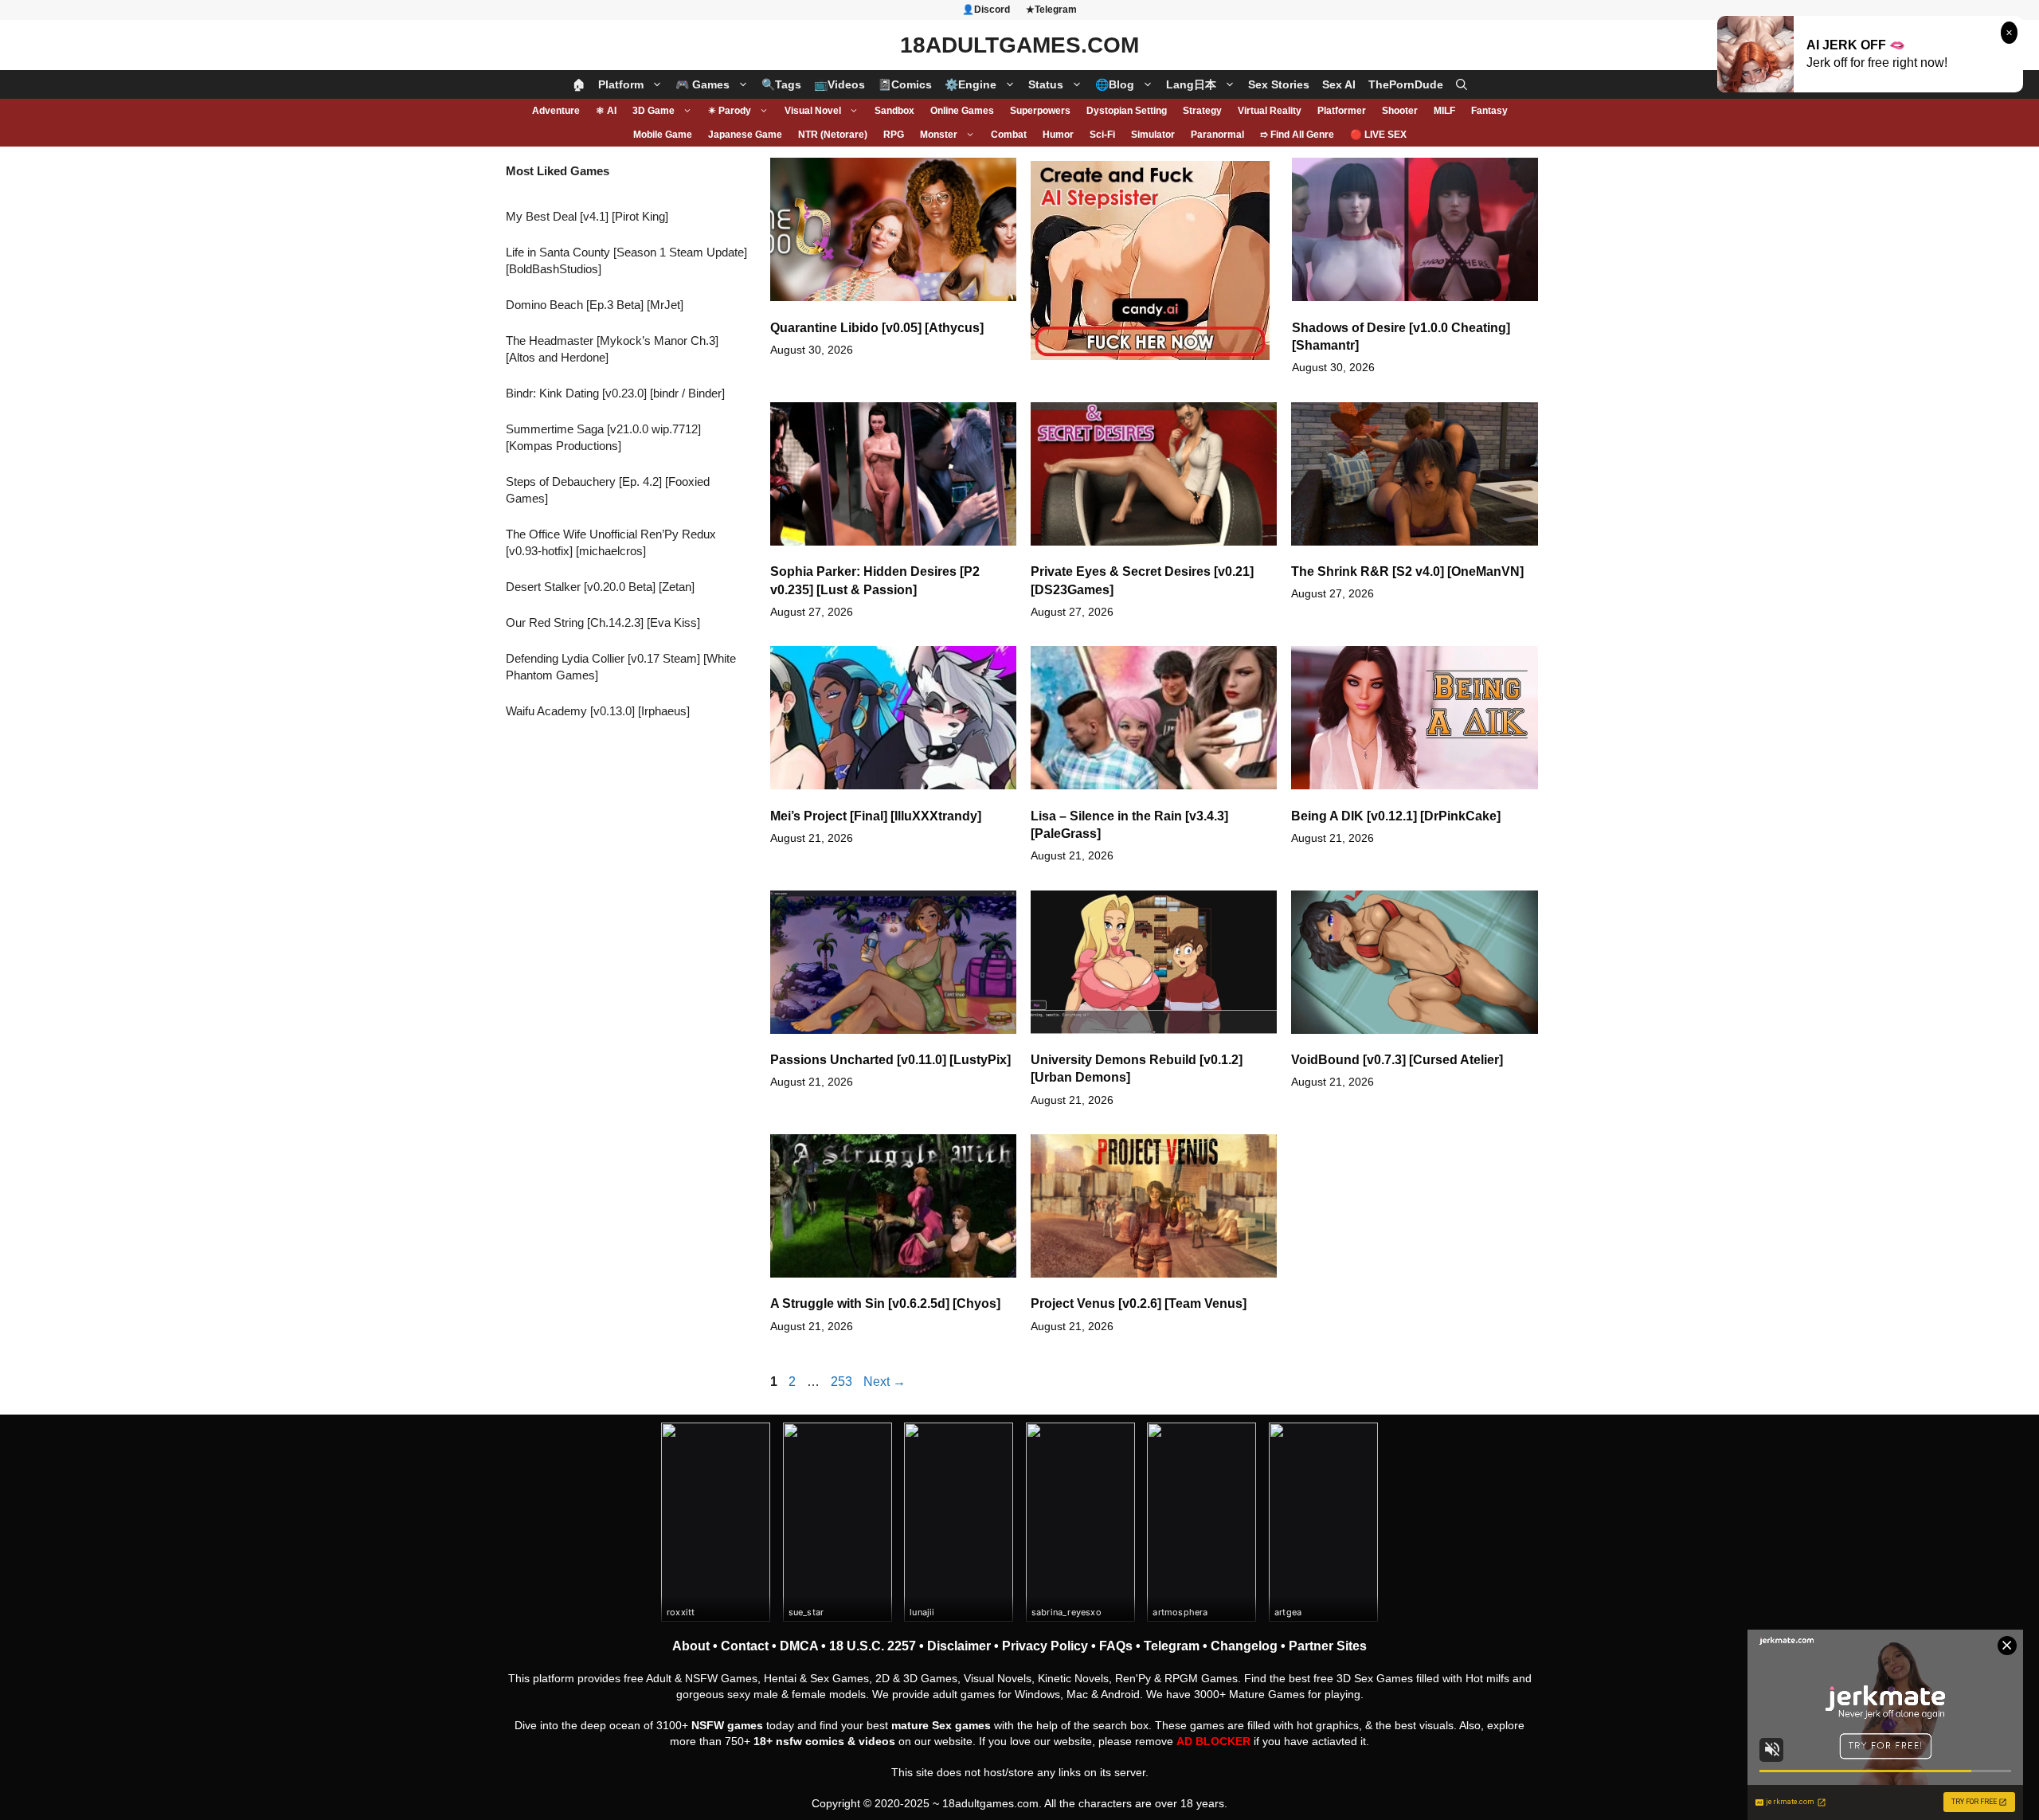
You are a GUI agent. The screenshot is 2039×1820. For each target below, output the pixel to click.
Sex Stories (1279, 84)
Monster (939, 135)
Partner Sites (1328, 1646)
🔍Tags (781, 84)
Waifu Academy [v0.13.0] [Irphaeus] (598, 711)
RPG (894, 135)
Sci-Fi (1102, 135)
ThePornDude (1406, 84)
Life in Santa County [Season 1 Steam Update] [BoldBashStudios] (626, 260)
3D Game (654, 111)
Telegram (1172, 1646)
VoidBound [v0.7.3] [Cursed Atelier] (1397, 1060)
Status (1046, 84)
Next (884, 1382)
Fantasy (1489, 111)
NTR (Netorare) (833, 135)
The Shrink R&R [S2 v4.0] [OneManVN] (1407, 571)
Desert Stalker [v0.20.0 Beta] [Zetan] (600, 587)
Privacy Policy (1045, 1646)
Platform (621, 84)
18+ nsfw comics (799, 1741)
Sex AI (1339, 84)
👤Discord (986, 10)
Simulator (1153, 135)
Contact (745, 1646)
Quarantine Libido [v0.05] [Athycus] (877, 328)
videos (877, 1741)
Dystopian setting (1127, 111)
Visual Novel (813, 111)
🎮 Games (702, 84)
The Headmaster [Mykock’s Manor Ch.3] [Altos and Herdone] (612, 349)
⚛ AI (606, 111)
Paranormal (1217, 135)
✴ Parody (730, 111)
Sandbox (894, 111)
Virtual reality (1270, 111)
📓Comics (905, 84)
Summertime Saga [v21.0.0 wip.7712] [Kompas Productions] (603, 437)
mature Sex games (941, 1725)
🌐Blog (1115, 84)
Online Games (962, 111)
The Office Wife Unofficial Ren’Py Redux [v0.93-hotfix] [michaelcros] (611, 542)
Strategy (1202, 111)
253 (843, 1382)
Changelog (1244, 1646)
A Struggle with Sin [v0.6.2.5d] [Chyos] (885, 1303)
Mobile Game (663, 135)
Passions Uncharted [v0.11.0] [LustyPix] (890, 1060)
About (691, 1646)
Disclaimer (959, 1646)
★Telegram (1051, 10)
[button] (1462, 84)
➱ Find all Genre (1297, 135)
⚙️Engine (971, 84)
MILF (1444, 111)
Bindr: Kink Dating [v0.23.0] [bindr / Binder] (615, 393)
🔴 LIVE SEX (1378, 135)
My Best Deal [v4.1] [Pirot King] (587, 216)
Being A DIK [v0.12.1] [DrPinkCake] (1396, 816)
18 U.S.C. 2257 (873, 1646)
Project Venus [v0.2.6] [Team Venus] (1139, 1303)
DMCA (799, 1646)
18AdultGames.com (1019, 45)
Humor (1058, 135)
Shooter (1400, 111)
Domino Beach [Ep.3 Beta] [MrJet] (595, 305)
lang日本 (1191, 84)
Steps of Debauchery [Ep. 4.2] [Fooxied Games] (608, 490)
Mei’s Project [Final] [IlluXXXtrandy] (876, 816)
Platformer (1342, 111)
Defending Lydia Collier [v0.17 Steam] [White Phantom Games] (621, 667)
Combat (1009, 135)
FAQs (1116, 1646)
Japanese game (745, 135)
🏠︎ (579, 84)
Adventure (556, 111)
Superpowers (1040, 111)
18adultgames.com (990, 1803)
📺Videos (839, 84)
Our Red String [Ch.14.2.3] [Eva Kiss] (603, 622)
